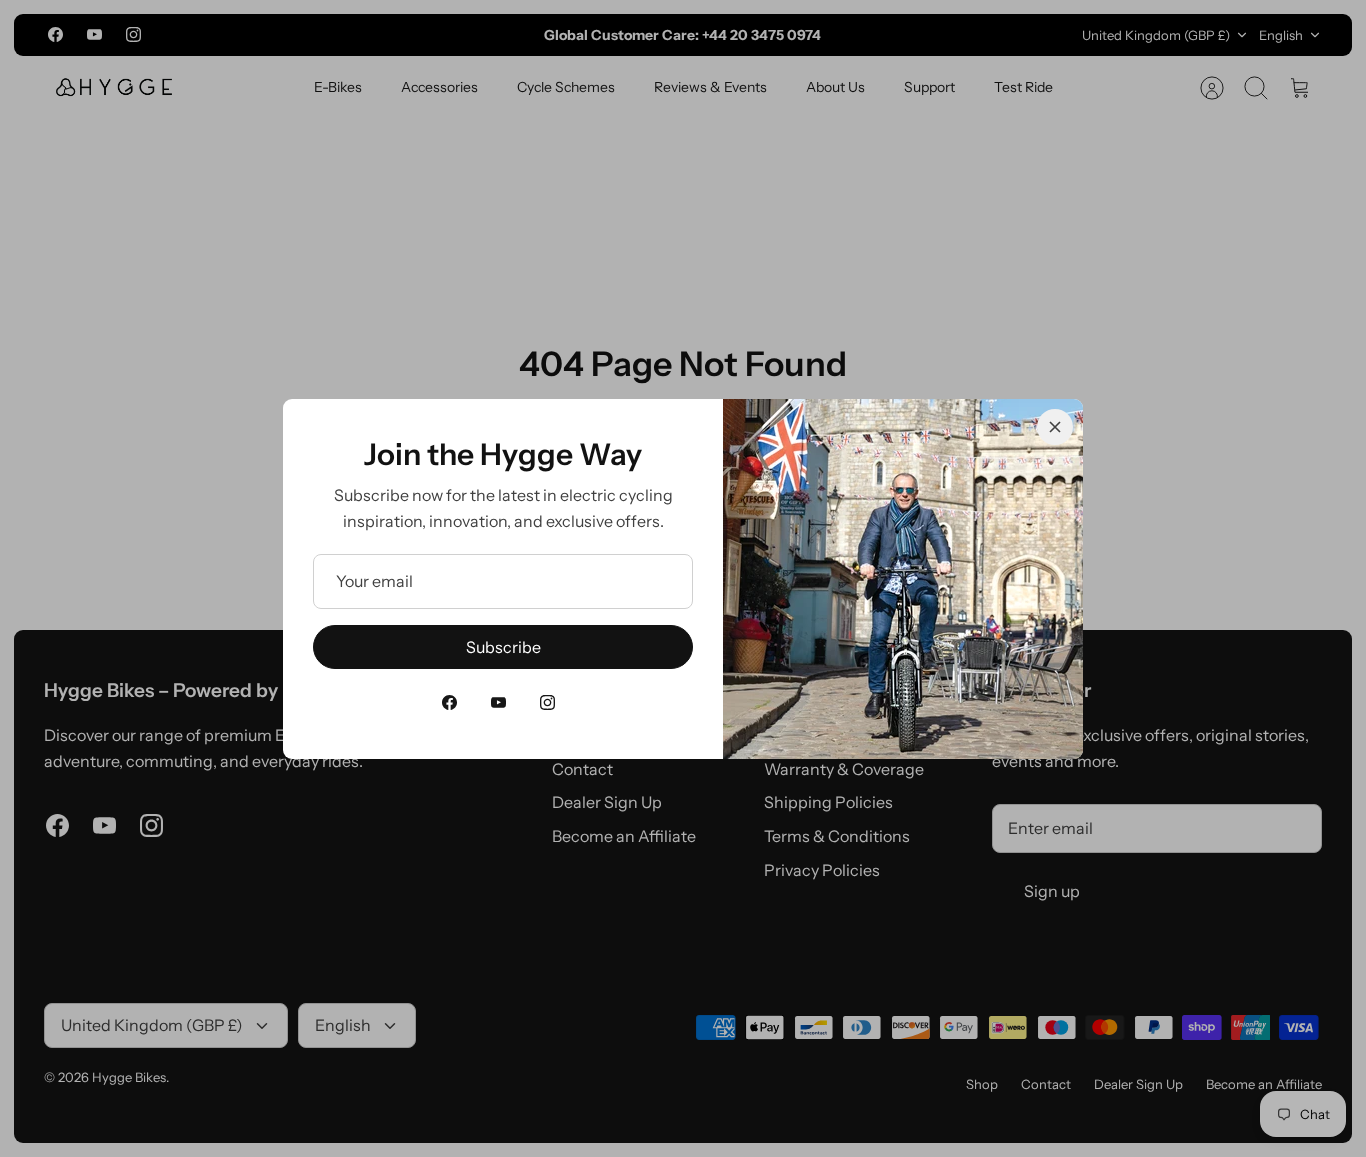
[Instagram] (547, 702)
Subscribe (503, 647)
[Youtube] (498, 702)
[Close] (1055, 427)
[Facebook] (449, 702)
